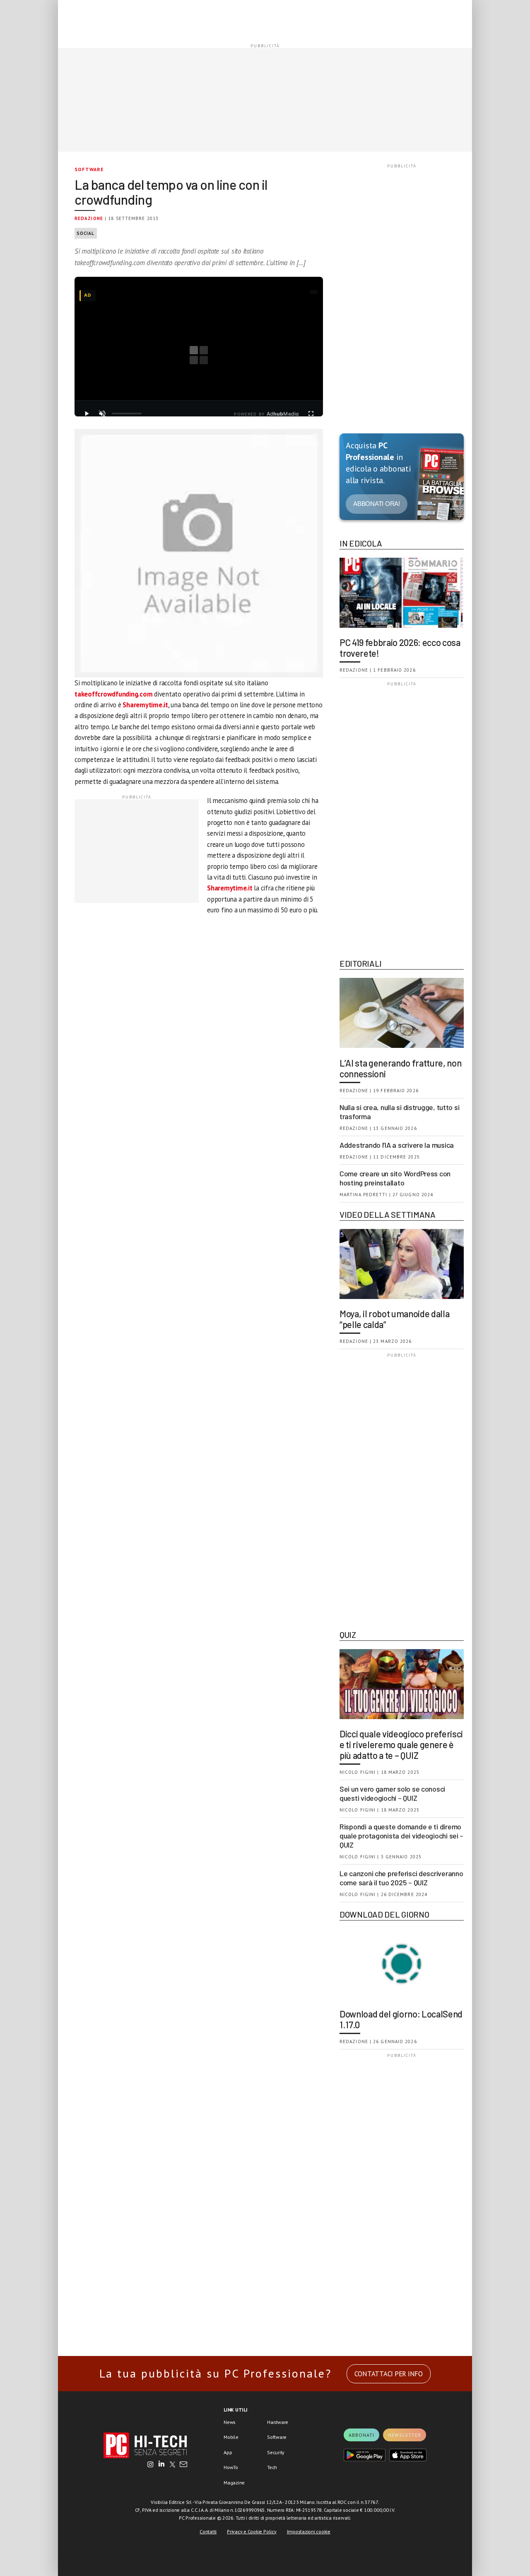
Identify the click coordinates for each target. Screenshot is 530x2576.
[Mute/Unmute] (102, 414)
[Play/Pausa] (87, 414)
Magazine (234, 2483)
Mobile (231, 2437)
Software (89, 169)
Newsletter (405, 2435)
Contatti (208, 2531)
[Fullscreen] (311, 414)
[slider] (127, 414)
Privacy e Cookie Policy (252, 2531)
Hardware (278, 2422)
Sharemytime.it (145, 705)
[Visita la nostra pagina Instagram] (151, 2465)
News (230, 2422)
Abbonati (361, 2435)
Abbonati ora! (377, 504)
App (228, 2452)
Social (86, 233)
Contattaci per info (389, 2374)
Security (276, 2452)
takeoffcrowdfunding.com (113, 694)
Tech (272, 2467)
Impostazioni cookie (309, 2531)
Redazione (89, 218)
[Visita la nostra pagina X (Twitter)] (172, 2465)
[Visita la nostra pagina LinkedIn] (161, 2465)
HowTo (231, 2467)
